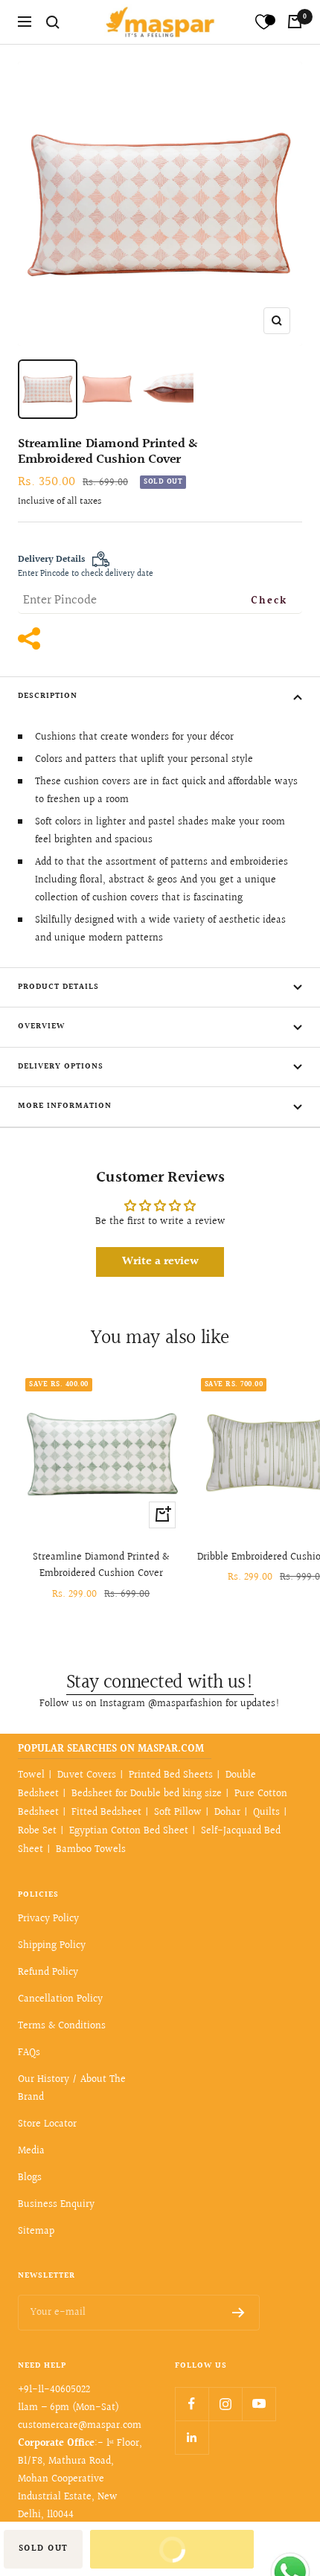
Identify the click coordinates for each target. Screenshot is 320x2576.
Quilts (266, 1813)
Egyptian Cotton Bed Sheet (129, 1831)
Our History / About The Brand (72, 2089)
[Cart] (295, 22)
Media (31, 2151)
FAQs (29, 2053)
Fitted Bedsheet (106, 1813)
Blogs (30, 2178)
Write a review (160, 1262)
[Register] (239, 2313)
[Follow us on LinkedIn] (192, 2437)
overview (41, 1026)
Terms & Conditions (62, 2026)
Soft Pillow (178, 1813)
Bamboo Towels (91, 1850)
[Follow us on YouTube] (259, 2404)
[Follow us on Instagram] (225, 2404)
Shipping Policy (52, 1946)
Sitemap (36, 2231)
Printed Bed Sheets (171, 1775)
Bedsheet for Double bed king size (147, 1794)
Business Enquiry (56, 2205)
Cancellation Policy (60, 1999)
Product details (58, 987)
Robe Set (37, 1831)
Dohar (227, 1813)
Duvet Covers (87, 1775)
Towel (31, 1775)
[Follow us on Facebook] (192, 2404)
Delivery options (61, 1067)
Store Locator (47, 2124)
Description (48, 696)
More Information (65, 1106)
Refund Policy (48, 1973)
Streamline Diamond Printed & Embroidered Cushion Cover (101, 1566)
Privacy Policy (48, 1919)
